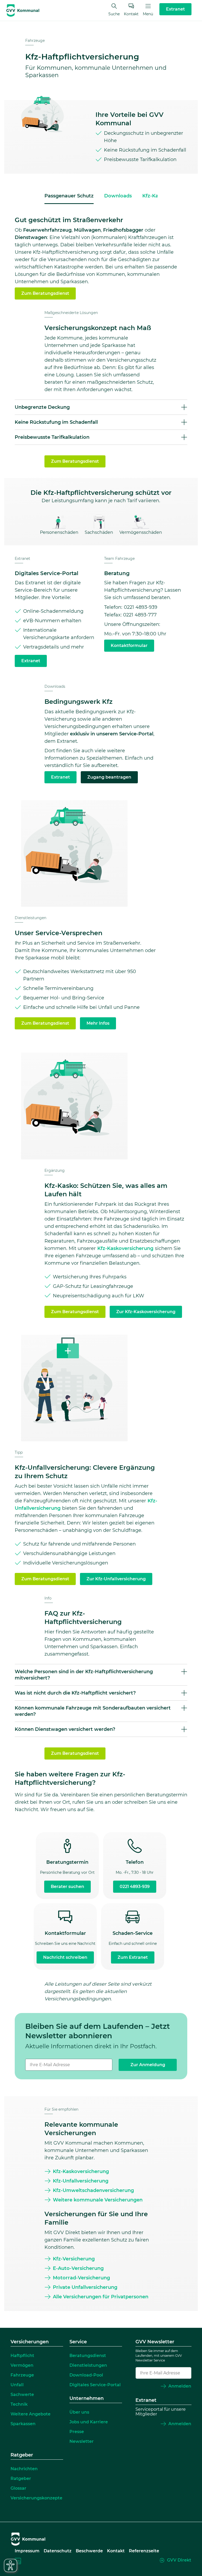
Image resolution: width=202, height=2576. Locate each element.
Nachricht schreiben (65, 1957)
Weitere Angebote (31, 2414)
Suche (114, 14)
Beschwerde (89, 2551)
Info (48, 1598)
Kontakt (131, 14)
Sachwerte (22, 2395)
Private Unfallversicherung (85, 2287)
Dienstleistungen (31, 918)
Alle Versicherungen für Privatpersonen (101, 2297)
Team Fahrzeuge (119, 559)
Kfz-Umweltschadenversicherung (93, 2190)
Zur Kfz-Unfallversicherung (116, 1579)
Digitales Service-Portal (95, 2385)
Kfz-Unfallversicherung (81, 2181)
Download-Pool (86, 2375)
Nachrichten (24, 2469)
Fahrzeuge (35, 41)
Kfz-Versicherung (74, 2259)
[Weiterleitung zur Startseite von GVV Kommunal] (23, 11)
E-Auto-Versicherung (78, 2268)
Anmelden (180, 2386)
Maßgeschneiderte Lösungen (71, 313)
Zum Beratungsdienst (45, 293)
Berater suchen (67, 1887)
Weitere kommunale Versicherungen (98, 2200)
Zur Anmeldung (148, 2065)
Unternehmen (87, 2399)
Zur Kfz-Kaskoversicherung (146, 1312)
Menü (148, 14)
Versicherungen (30, 2342)
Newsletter (82, 2441)
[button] (101, 407)
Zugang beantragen (109, 777)
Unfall (17, 2385)
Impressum (27, 2551)
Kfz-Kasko (155, 196)
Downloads (118, 196)
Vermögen (22, 2365)
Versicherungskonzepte (36, 2498)
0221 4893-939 (135, 1887)
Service (78, 2342)
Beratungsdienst (88, 2356)
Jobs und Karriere (89, 2422)
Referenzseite (144, 2551)
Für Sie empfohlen (61, 2109)
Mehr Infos (98, 1023)
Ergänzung (55, 1170)
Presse (77, 2432)
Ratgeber (22, 2455)
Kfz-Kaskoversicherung (125, 1248)
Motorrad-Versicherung (81, 2278)
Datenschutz (58, 2551)
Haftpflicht (22, 2356)
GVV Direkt (179, 2560)
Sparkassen (23, 2424)
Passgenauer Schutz (69, 196)
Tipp (19, 1452)
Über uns (79, 2412)
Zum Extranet (133, 1957)
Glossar (18, 2488)
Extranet (22, 559)
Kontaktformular (129, 646)
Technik (19, 2404)
